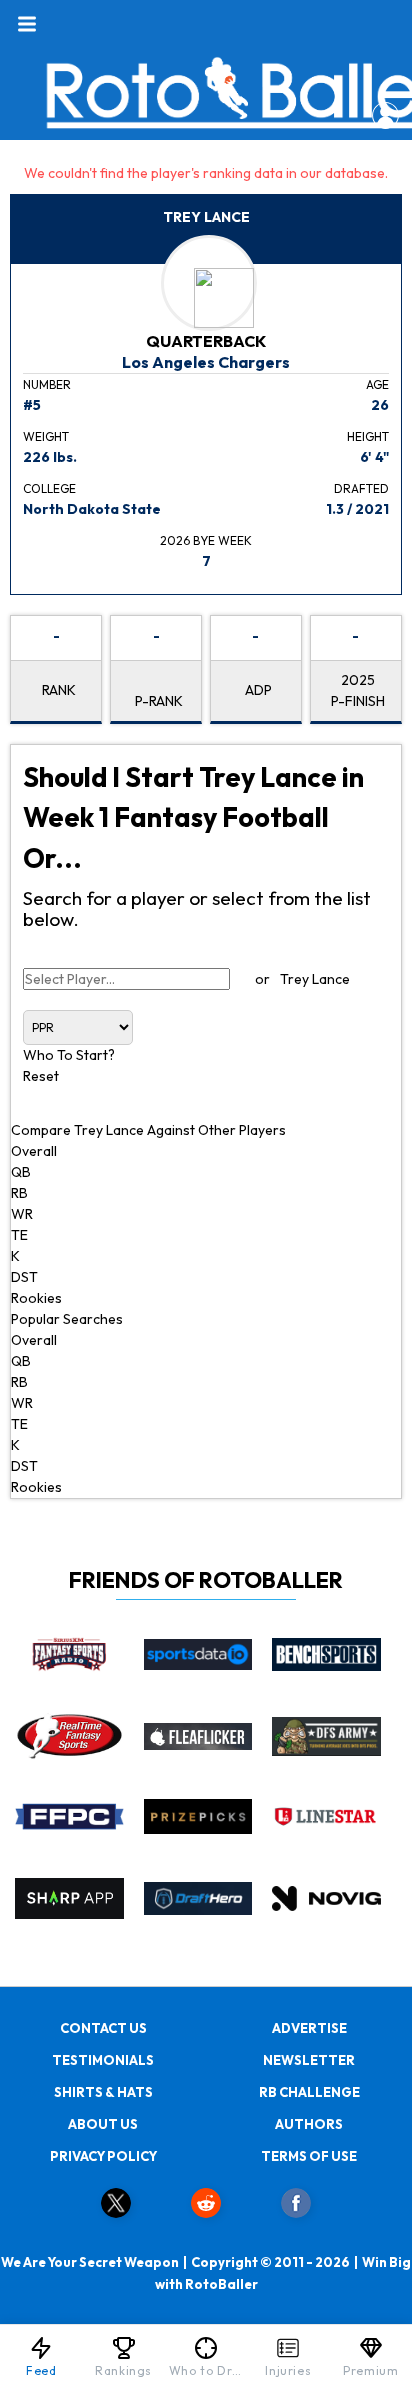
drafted (361, 488)
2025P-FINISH (358, 690)
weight (46, 436)
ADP (258, 690)
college (49, 488)
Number (47, 384)
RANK (59, 690)
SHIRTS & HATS (103, 2092)
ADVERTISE (309, 2028)
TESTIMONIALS (103, 2060)
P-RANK (159, 701)
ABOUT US (103, 2124)
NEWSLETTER (309, 2060)
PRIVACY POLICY (103, 2156)
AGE (377, 384)
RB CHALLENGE (309, 2092)
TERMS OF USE (309, 2156)
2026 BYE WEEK (206, 540)
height (368, 436)
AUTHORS (309, 2124)
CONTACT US (103, 2028)
